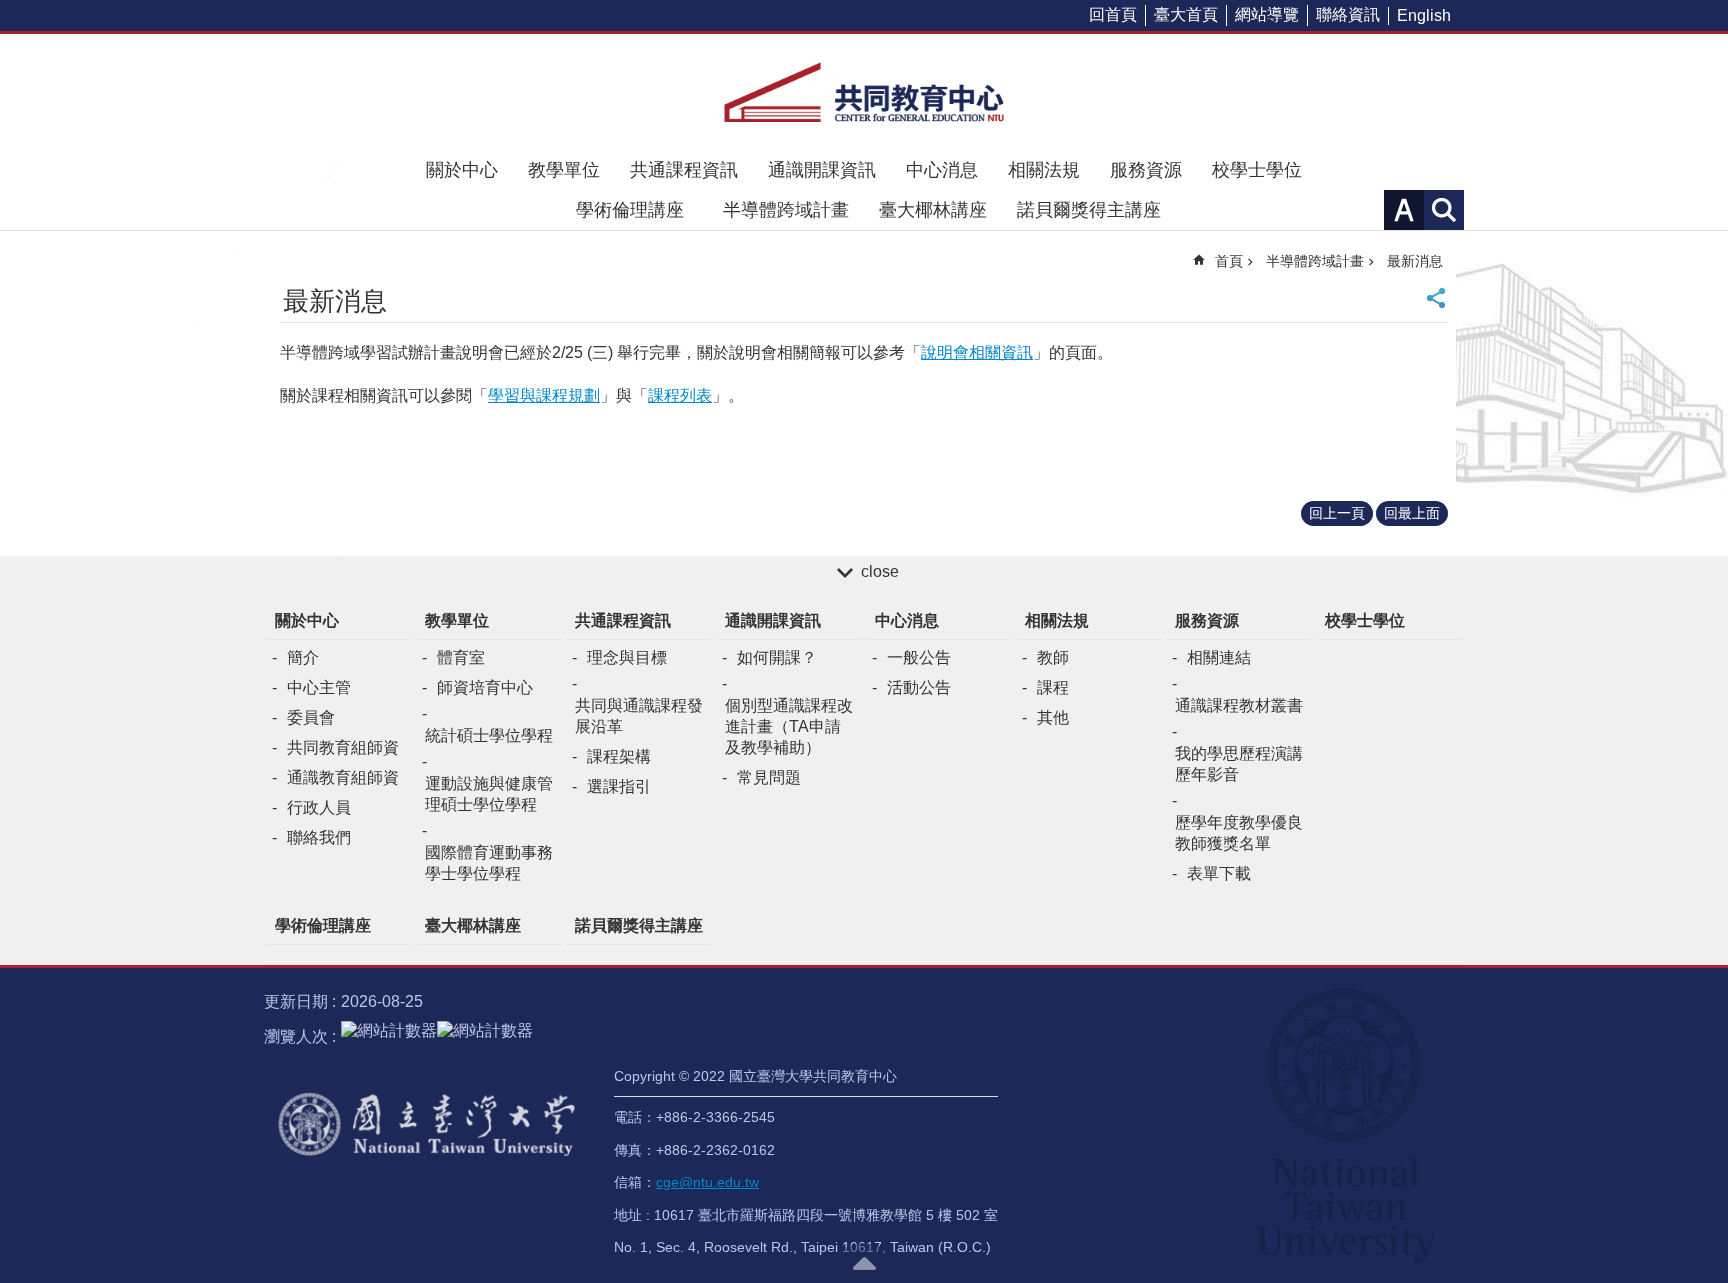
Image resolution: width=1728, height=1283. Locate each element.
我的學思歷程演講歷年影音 (1239, 764)
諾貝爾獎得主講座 (1089, 210)
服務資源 (1146, 170)
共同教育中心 (864, 92)
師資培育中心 (485, 687)
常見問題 (769, 777)
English (1424, 15)
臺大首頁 (1186, 14)
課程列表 (680, 395)
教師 (1053, 657)
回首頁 (1113, 14)
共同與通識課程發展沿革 (639, 716)
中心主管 (319, 687)
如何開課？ (777, 657)
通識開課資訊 (822, 170)
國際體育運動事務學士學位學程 (489, 863)
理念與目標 (627, 657)
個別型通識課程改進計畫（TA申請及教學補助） (789, 726)
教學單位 (564, 170)
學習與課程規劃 (544, 395)
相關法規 (1044, 170)
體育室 (461, 657)
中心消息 (942, 170)
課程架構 (619, 756)
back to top (864, 1263)
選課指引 (619, 786)
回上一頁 (1337, 513)
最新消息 (1415, 261)
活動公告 (919, 687)
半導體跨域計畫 (786, 210)
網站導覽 (1267, 14)
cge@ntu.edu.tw (707, 1182)
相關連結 (1219, 657)
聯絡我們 (319, 837)
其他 (1053, 717)
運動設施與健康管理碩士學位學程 (489, 794)
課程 (1053, 687)
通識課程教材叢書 (1239, 705)
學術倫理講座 (639, 210)
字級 (1404, 210)
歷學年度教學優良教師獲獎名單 (1239, 833)
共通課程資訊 (684, 170)
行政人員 (319, 807)
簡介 (303, 657)
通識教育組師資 (343, 777)
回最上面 (1412, 513)
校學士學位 (1257, 170)
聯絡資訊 (1348, 14)
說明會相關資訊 (977, 352)
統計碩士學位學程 (489, 735)
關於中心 (462, 170)
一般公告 (919, 657)
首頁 (1229, 261)
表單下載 (1219, 873)
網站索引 (1444, 210)
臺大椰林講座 (933, 210)
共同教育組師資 (343, 747)
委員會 (311, 717)
